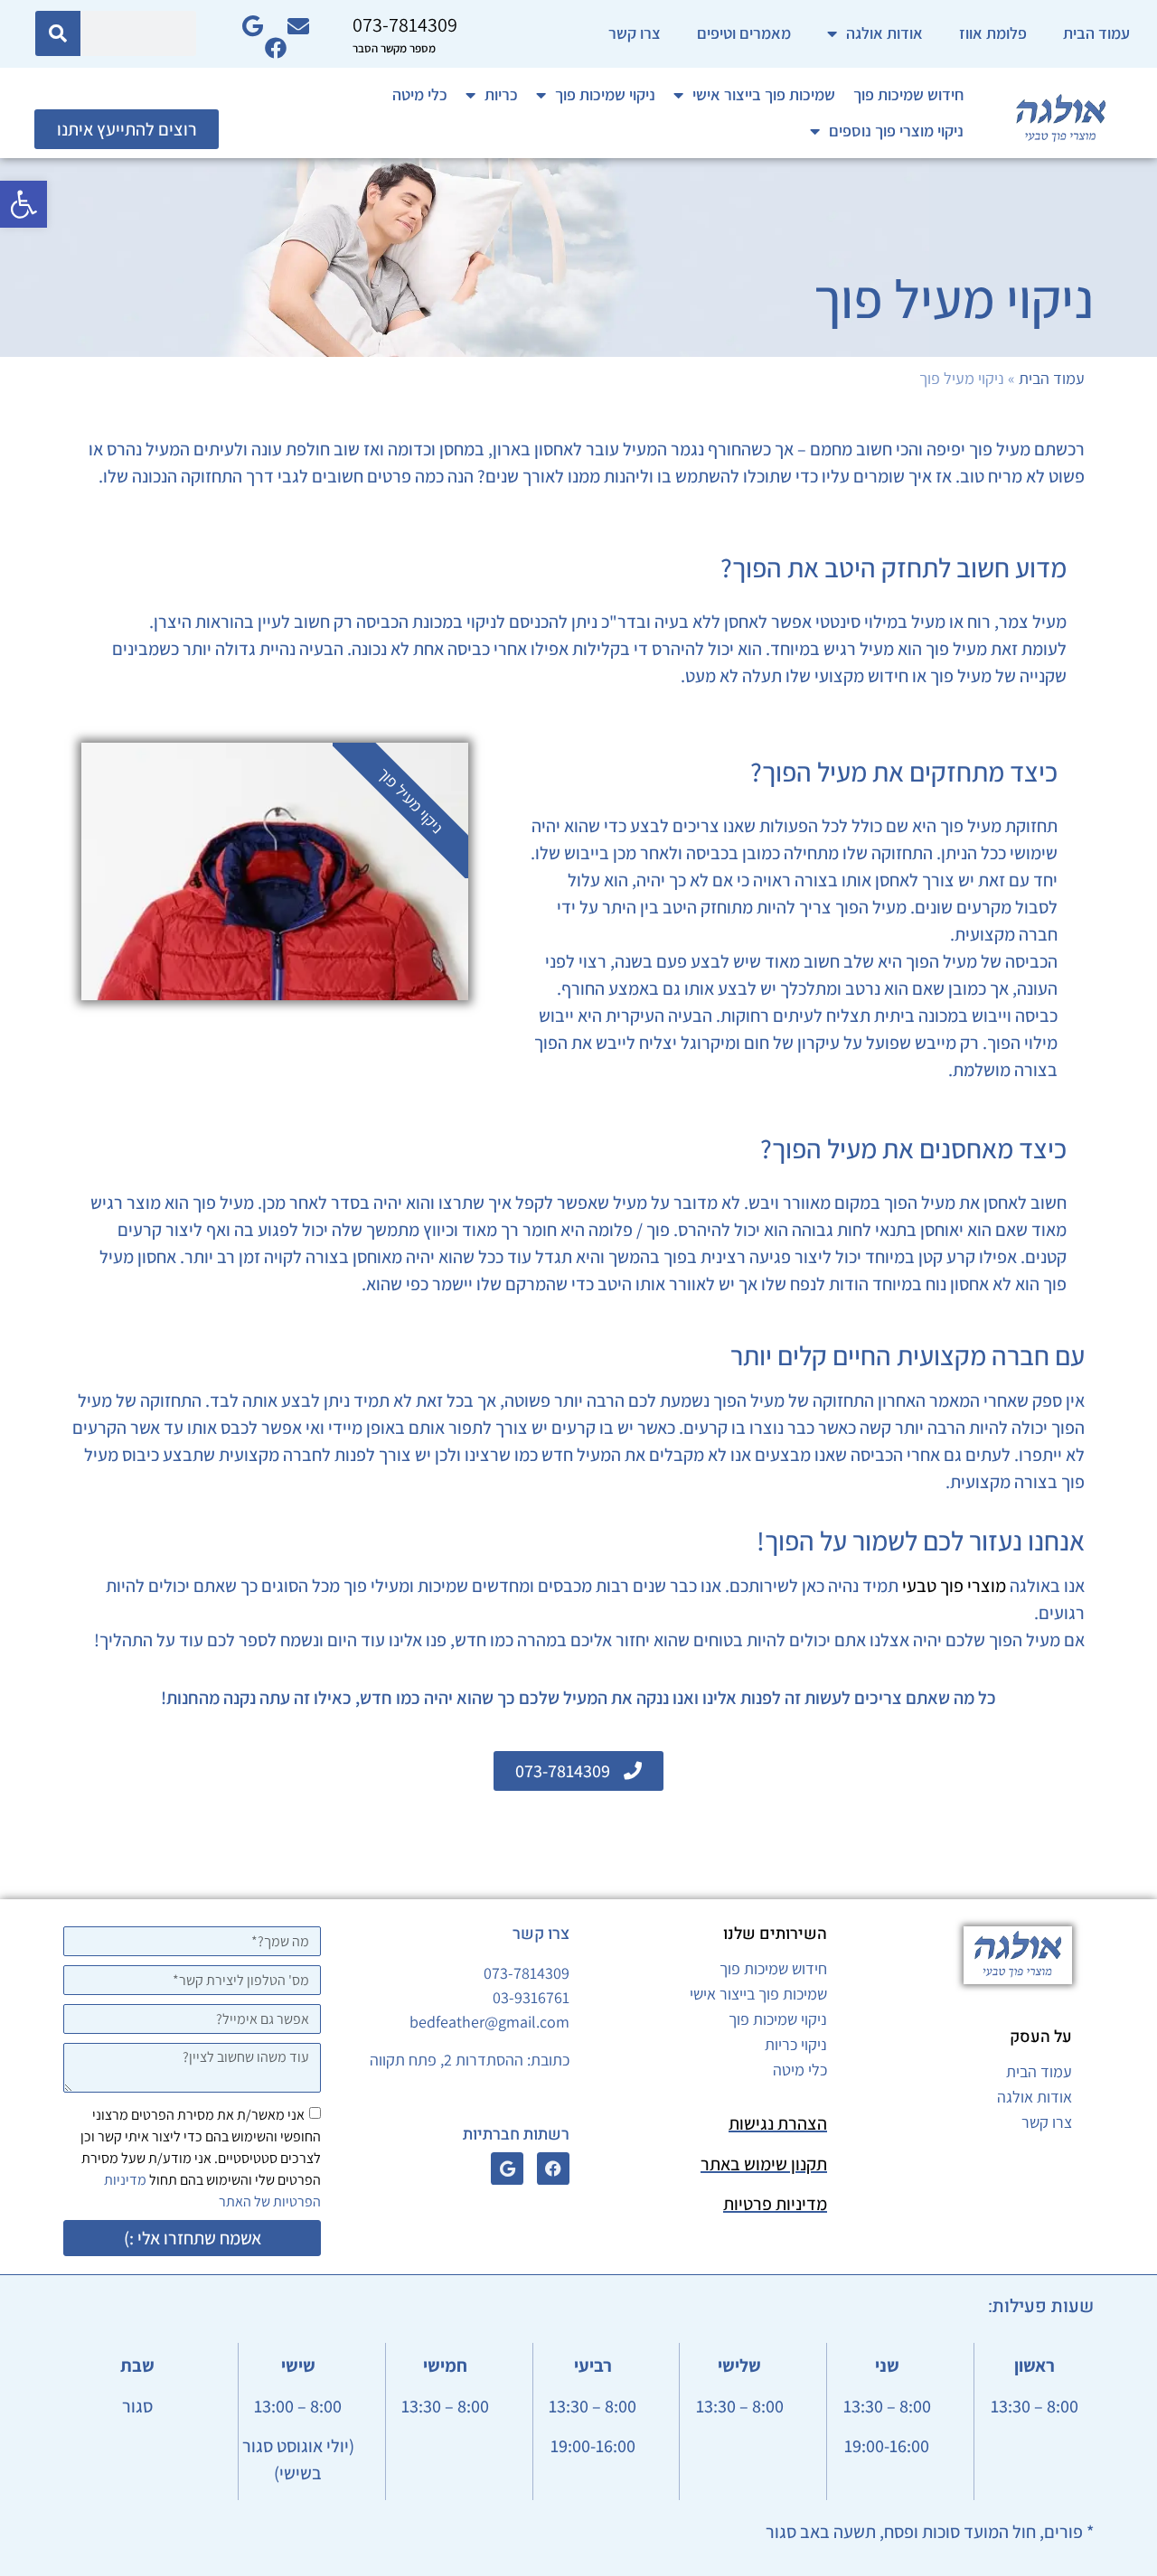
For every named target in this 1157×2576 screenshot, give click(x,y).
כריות (501, 94)
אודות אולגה (884, 33)
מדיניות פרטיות (775, 2204)
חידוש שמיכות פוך (908, 94)
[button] (24, 204)
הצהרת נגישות (778, 2123)
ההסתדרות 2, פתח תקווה (447, 2060)
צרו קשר (635, 33)
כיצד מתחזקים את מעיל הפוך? (904, 772)
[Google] (507, 2169)
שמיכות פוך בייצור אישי (764, 94)
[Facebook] (553, 2169)
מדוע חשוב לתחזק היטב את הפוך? (894, 567)
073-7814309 (527, 1973)
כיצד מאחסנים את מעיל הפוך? (913, 1148)
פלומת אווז (993, 33)
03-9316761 (531, 1997)
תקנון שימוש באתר (764, 2164)
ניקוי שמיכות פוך (605, 94)
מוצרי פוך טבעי (954, 1586)
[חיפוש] (58, 33)
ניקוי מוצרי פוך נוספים (896, 131)
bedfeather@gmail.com (489, 2022)
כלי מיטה (420, 94)
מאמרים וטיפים (744, 33)
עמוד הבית (1096, 33)
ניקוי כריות (796, 2044)
